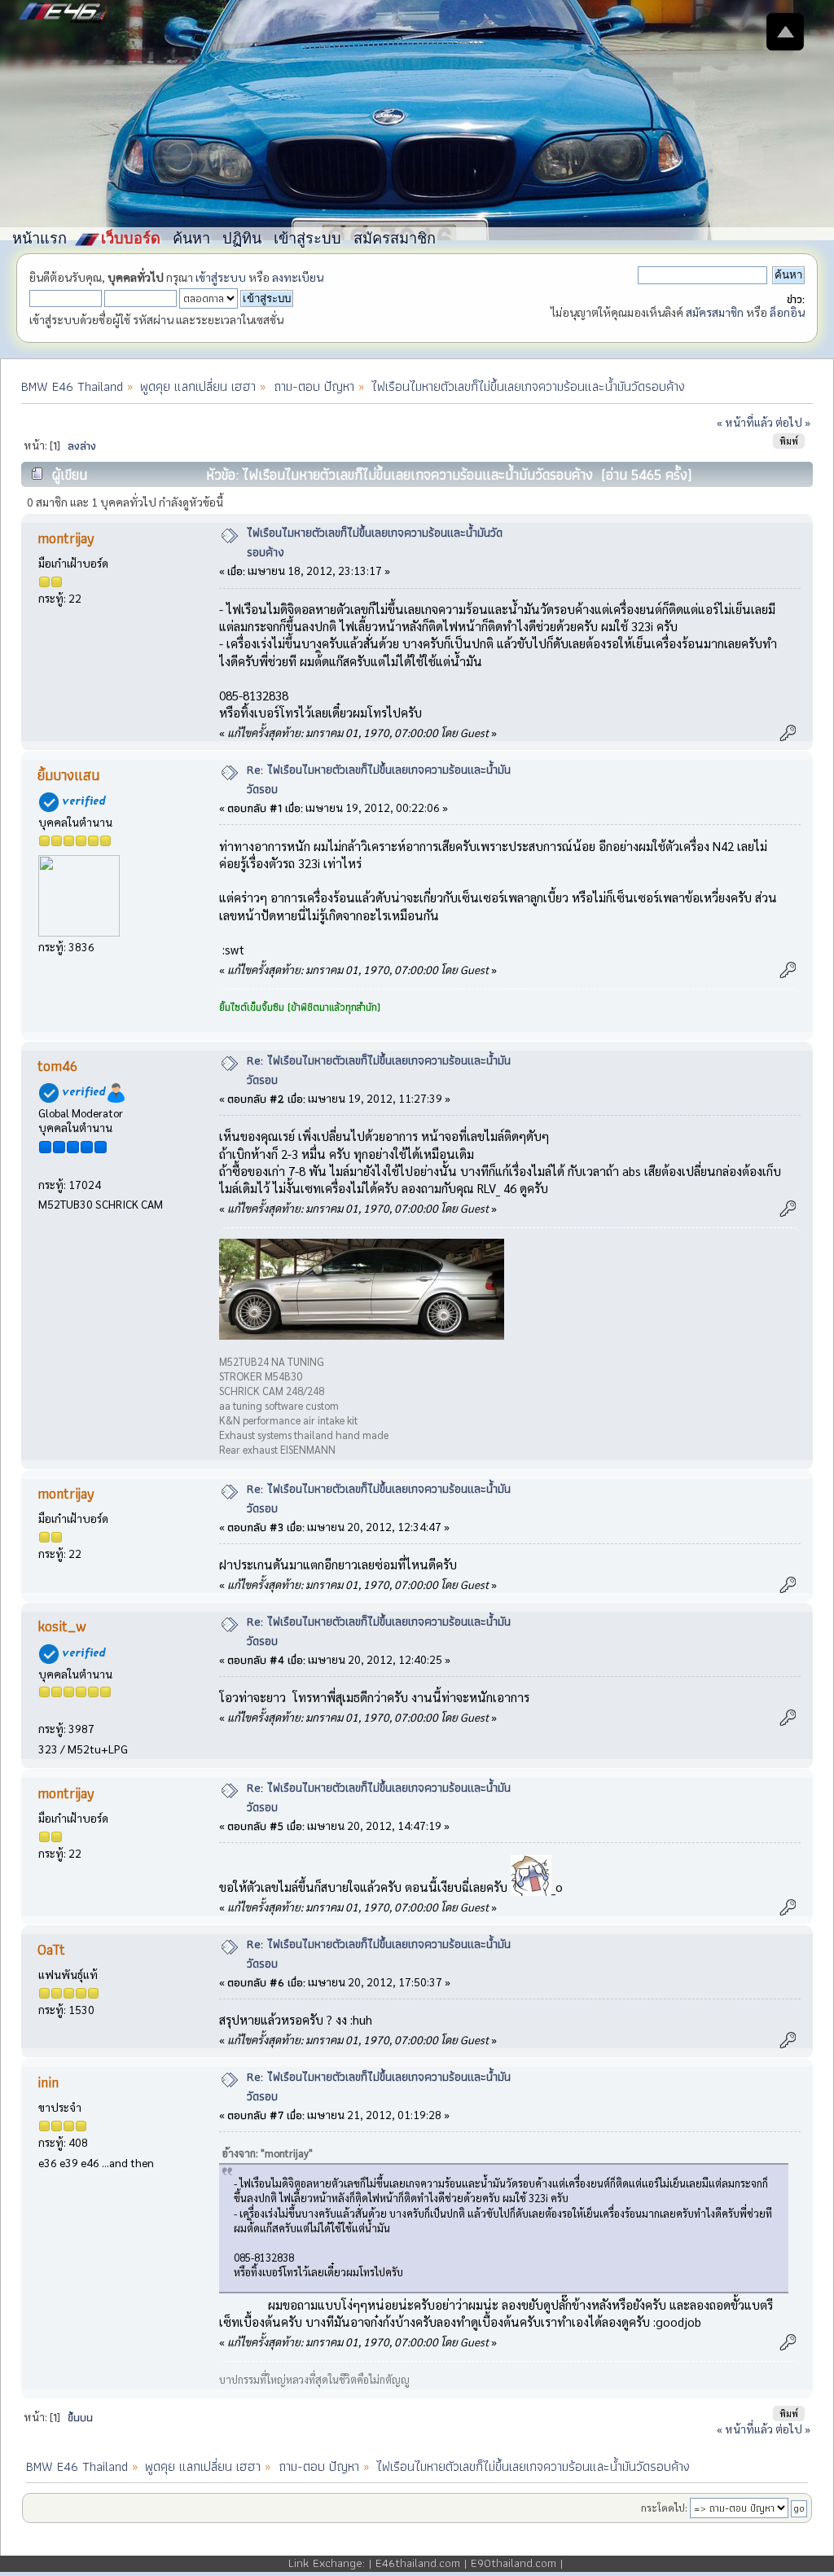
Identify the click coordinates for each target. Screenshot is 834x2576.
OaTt (51, 1949)
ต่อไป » (793, 422)
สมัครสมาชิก (715, 312)
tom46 (57, 1066)
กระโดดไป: (664, 2508)
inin (48, 2082)
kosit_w (62, 1626)
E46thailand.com (418, 2563)
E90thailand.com (514, 2563)
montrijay (66, 538)
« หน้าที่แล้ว (745, 422)
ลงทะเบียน (298, 277)
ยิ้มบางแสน (68, 775)
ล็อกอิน (787, 312)
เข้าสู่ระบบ (221, 277)
